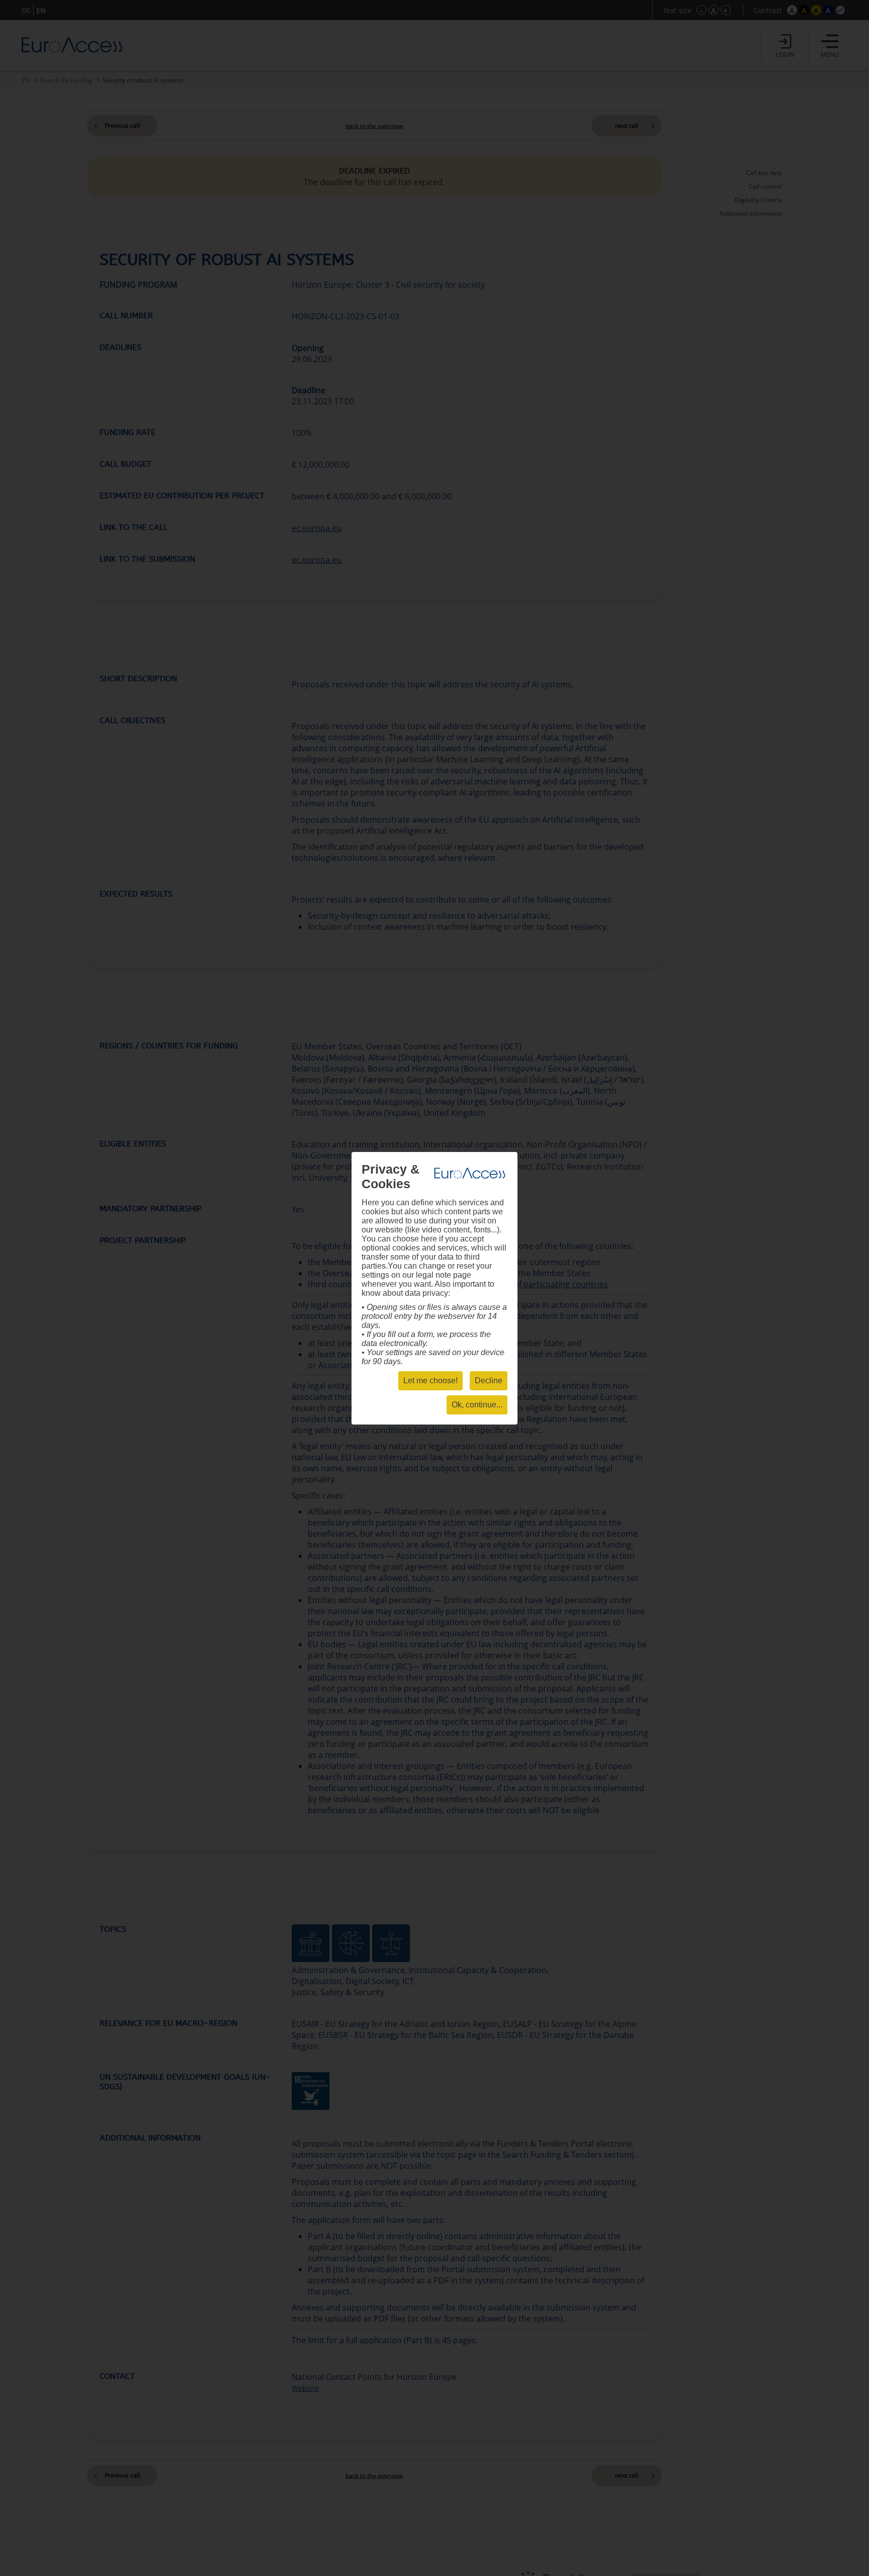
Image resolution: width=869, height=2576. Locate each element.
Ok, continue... (477, 1405)
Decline (489, 1381)
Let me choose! (430, 1381)
